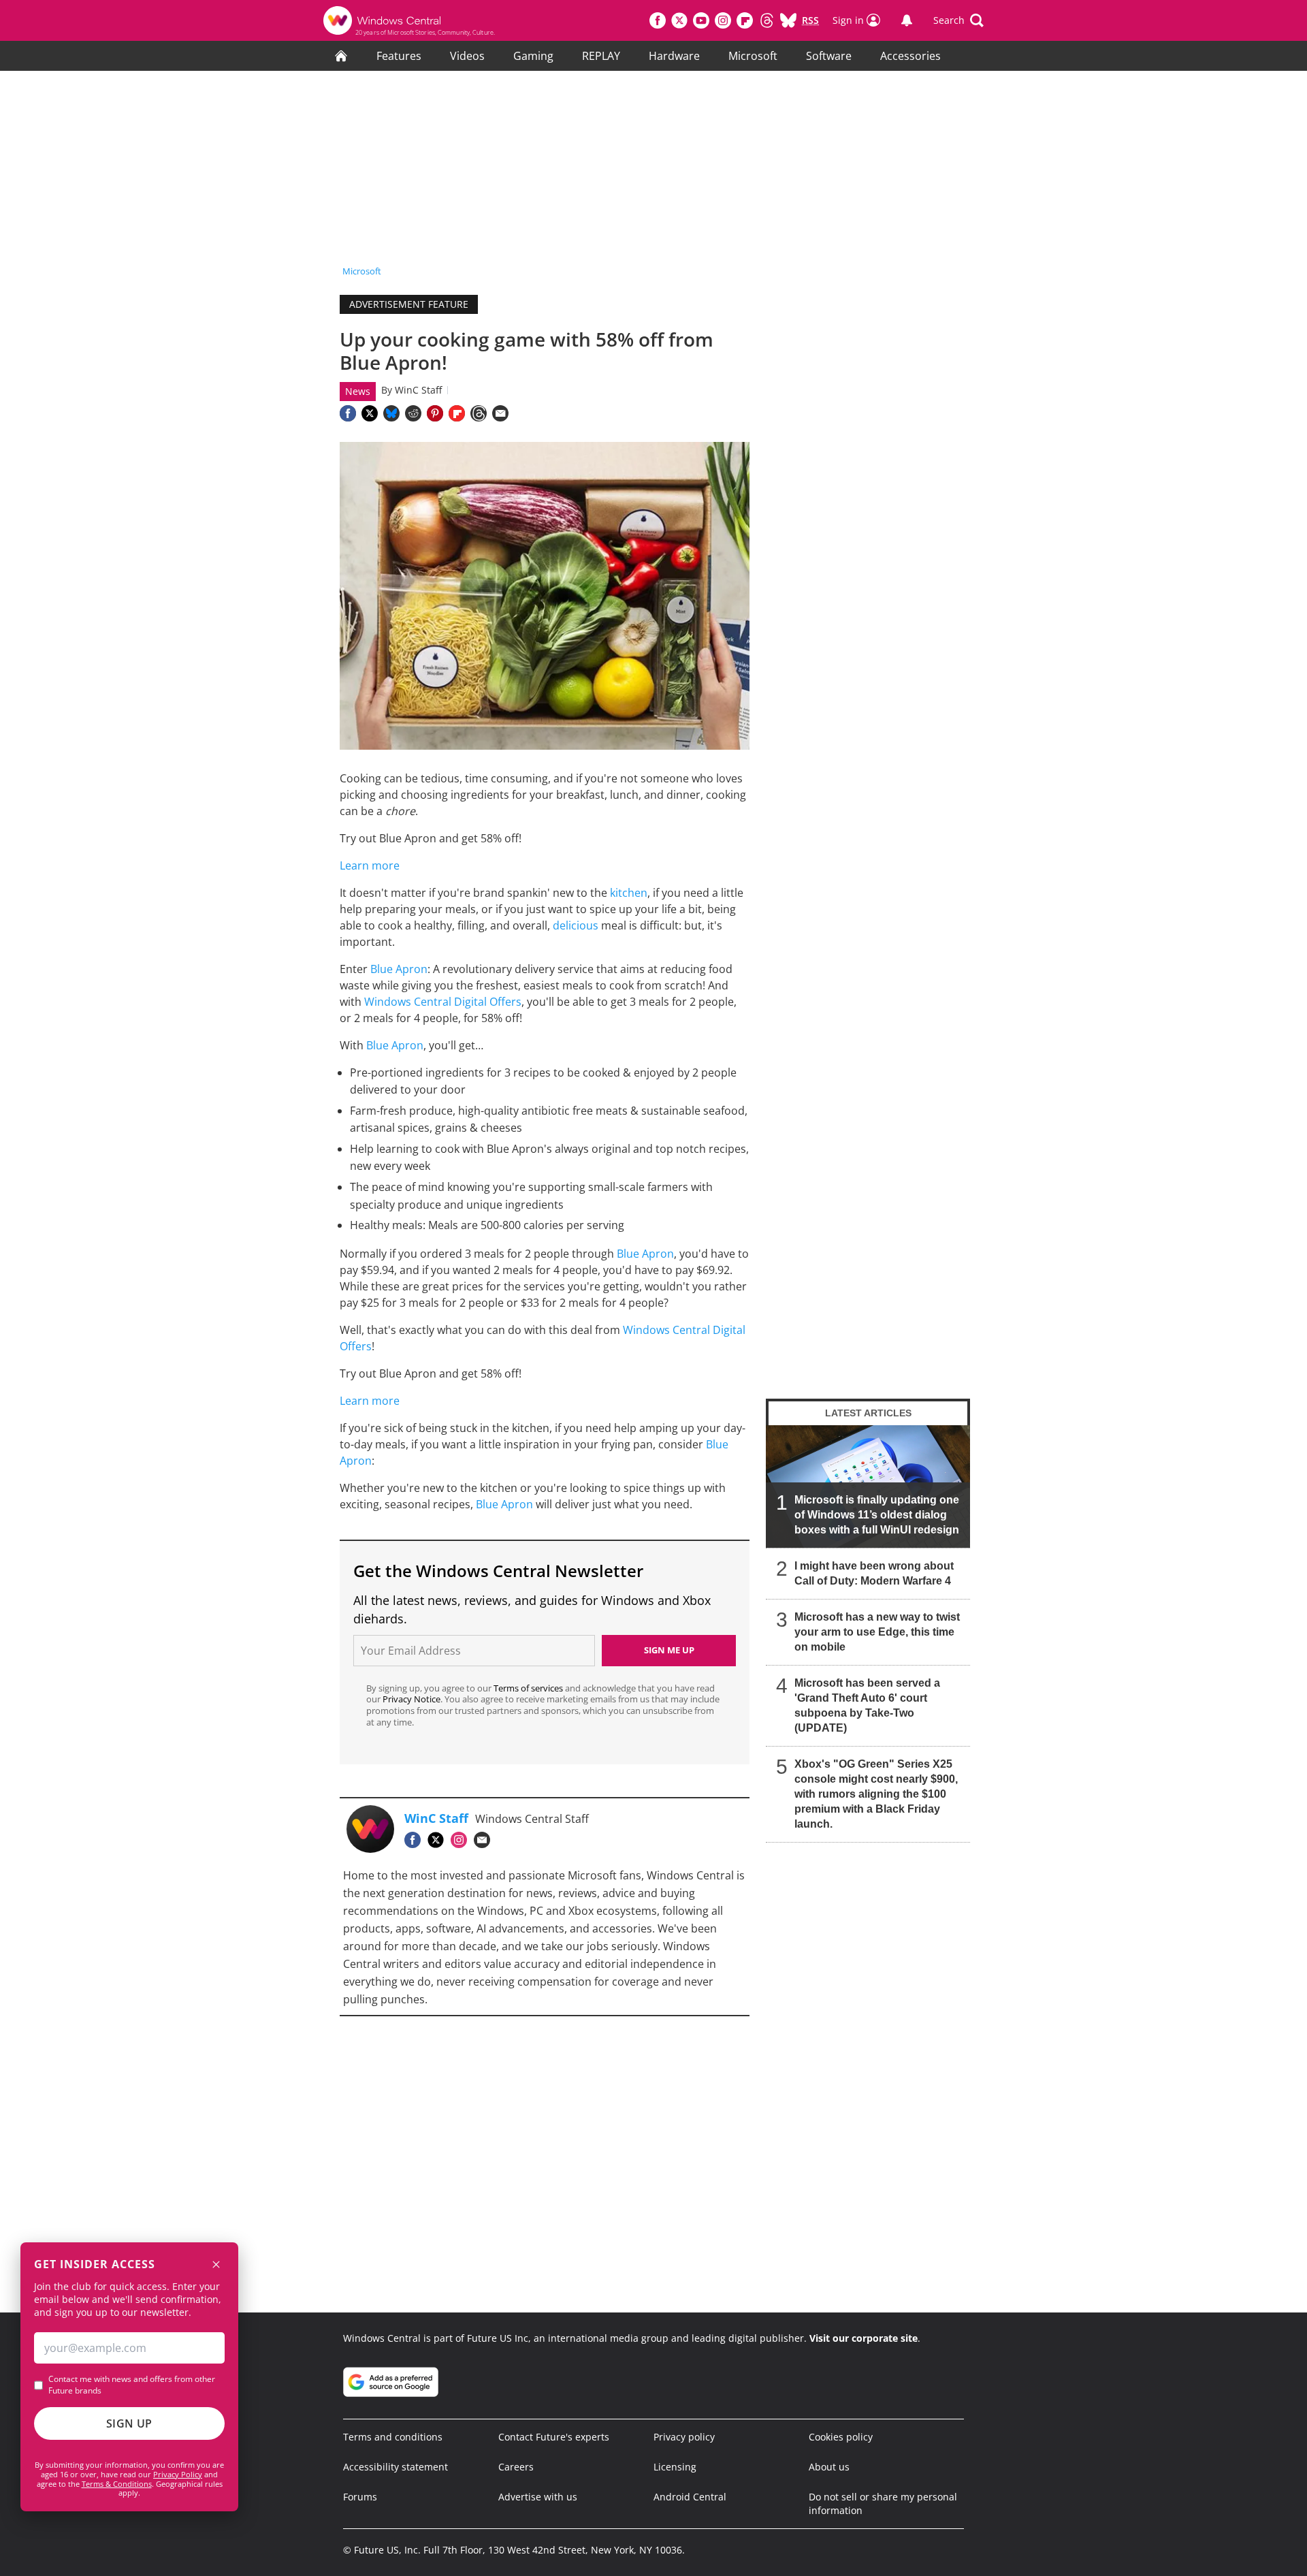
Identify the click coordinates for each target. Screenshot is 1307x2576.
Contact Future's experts (554, 2437)
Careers (516, 2467)
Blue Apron (399, 969)
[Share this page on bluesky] (391, 413)
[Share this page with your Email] (500, 413)
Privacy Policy (178, 2474)
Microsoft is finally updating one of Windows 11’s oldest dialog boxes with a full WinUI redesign (877, 1515)
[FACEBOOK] (416, 1840)
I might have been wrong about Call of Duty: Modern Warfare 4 (874, 1573)
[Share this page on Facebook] (348, 413)
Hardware (674, 56)
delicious (576, 925)
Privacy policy (684, 2437)
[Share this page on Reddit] (413, 413)
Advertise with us (538, 2497)
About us (829, 2467)
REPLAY (601, 56)
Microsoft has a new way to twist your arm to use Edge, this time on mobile (877, 1632)
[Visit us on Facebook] (658, 20)
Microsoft (753, 56)
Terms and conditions (393, 2437)
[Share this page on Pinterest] (435, 413)
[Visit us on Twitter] (679, 20)
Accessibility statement (396, 2467)
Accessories (910, 56)
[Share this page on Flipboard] (457, 413)
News (358, 391)
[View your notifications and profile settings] (907, 20)
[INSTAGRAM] (462, 1840)
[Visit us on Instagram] (723, 20)
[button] (958, 20)
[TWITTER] (439, 1840)
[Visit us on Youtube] (701, 20)
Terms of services (529, 1688)
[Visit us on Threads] (767, 20)
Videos (467, 56)
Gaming (533, 56)
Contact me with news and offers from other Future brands (132, 2385)
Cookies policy (841, 2437)
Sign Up (129, 2423)
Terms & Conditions (117, 2484)
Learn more (370, 865)
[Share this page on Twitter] (370, 413)
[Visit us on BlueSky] (788, 20)
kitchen (629, 893)
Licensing (675, 2467)
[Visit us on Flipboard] (745, 20)
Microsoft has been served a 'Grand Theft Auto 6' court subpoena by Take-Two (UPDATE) (867, 1705)
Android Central (690, 2497)
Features (399, 56)
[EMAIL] (485, 1840)
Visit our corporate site (864, 2338)
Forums (360, 2497)
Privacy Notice (412, 1699)
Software (829, 56)
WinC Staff (418, 390)
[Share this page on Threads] (479, 413)
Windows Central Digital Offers (443, 1002)
